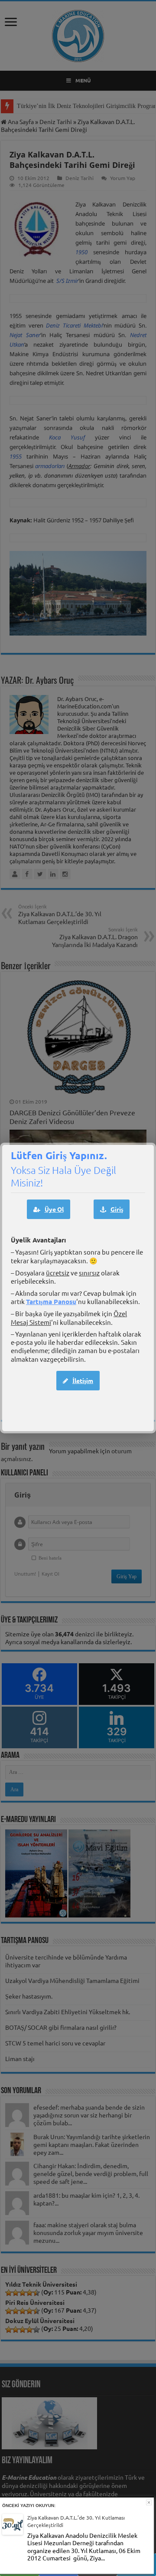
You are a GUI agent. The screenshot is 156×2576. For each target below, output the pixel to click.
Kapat (149, 2502)
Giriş (117, 1209)
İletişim (83, 1380)
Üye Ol (54, 1209)
